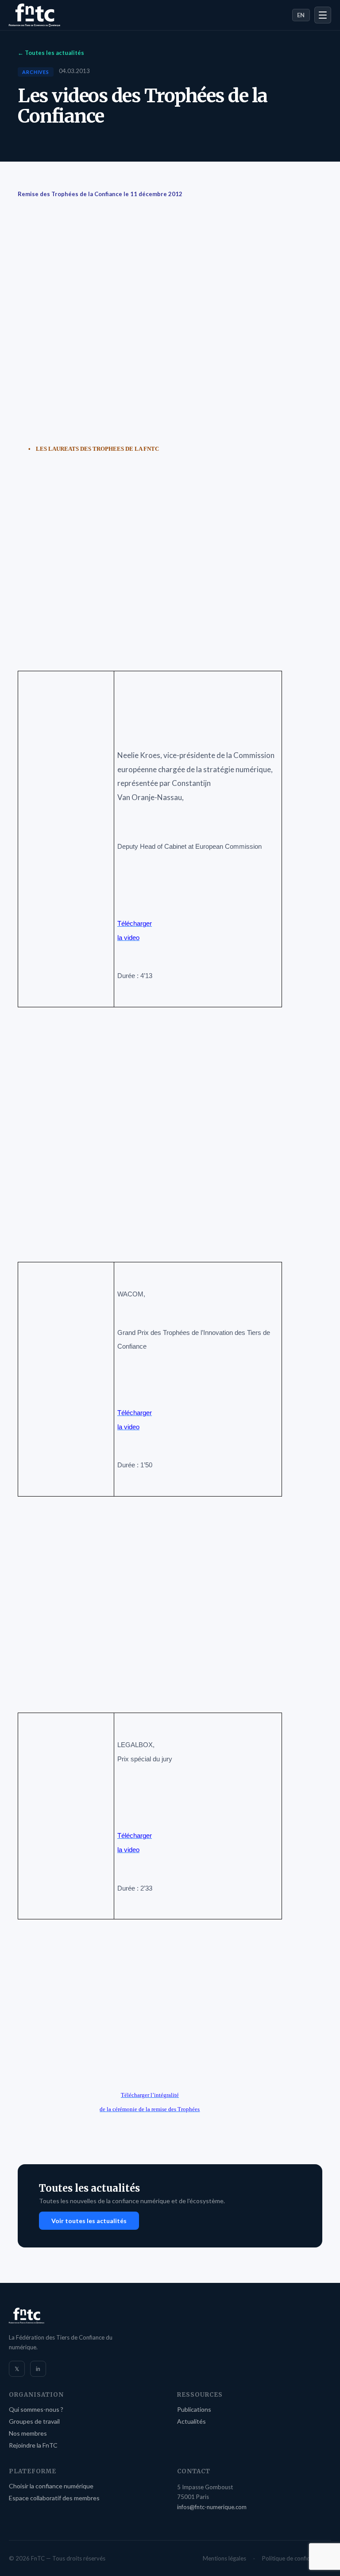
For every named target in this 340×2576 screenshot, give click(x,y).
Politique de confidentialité (297, 2558)
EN (301, 15)
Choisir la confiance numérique (51, 2486)
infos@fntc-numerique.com (212, 2507)
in (38, 2369)
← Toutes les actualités (51, 53)
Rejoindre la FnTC (33, 2445)
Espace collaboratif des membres (54, 2498)
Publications (194, 2409)
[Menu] (323, 15)
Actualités (191, 2421)
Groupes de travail (34, 2421)
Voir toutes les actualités (89, 2221)
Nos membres (28, 2433)
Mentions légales (224, 2558)
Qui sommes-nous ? (36, 2409)
